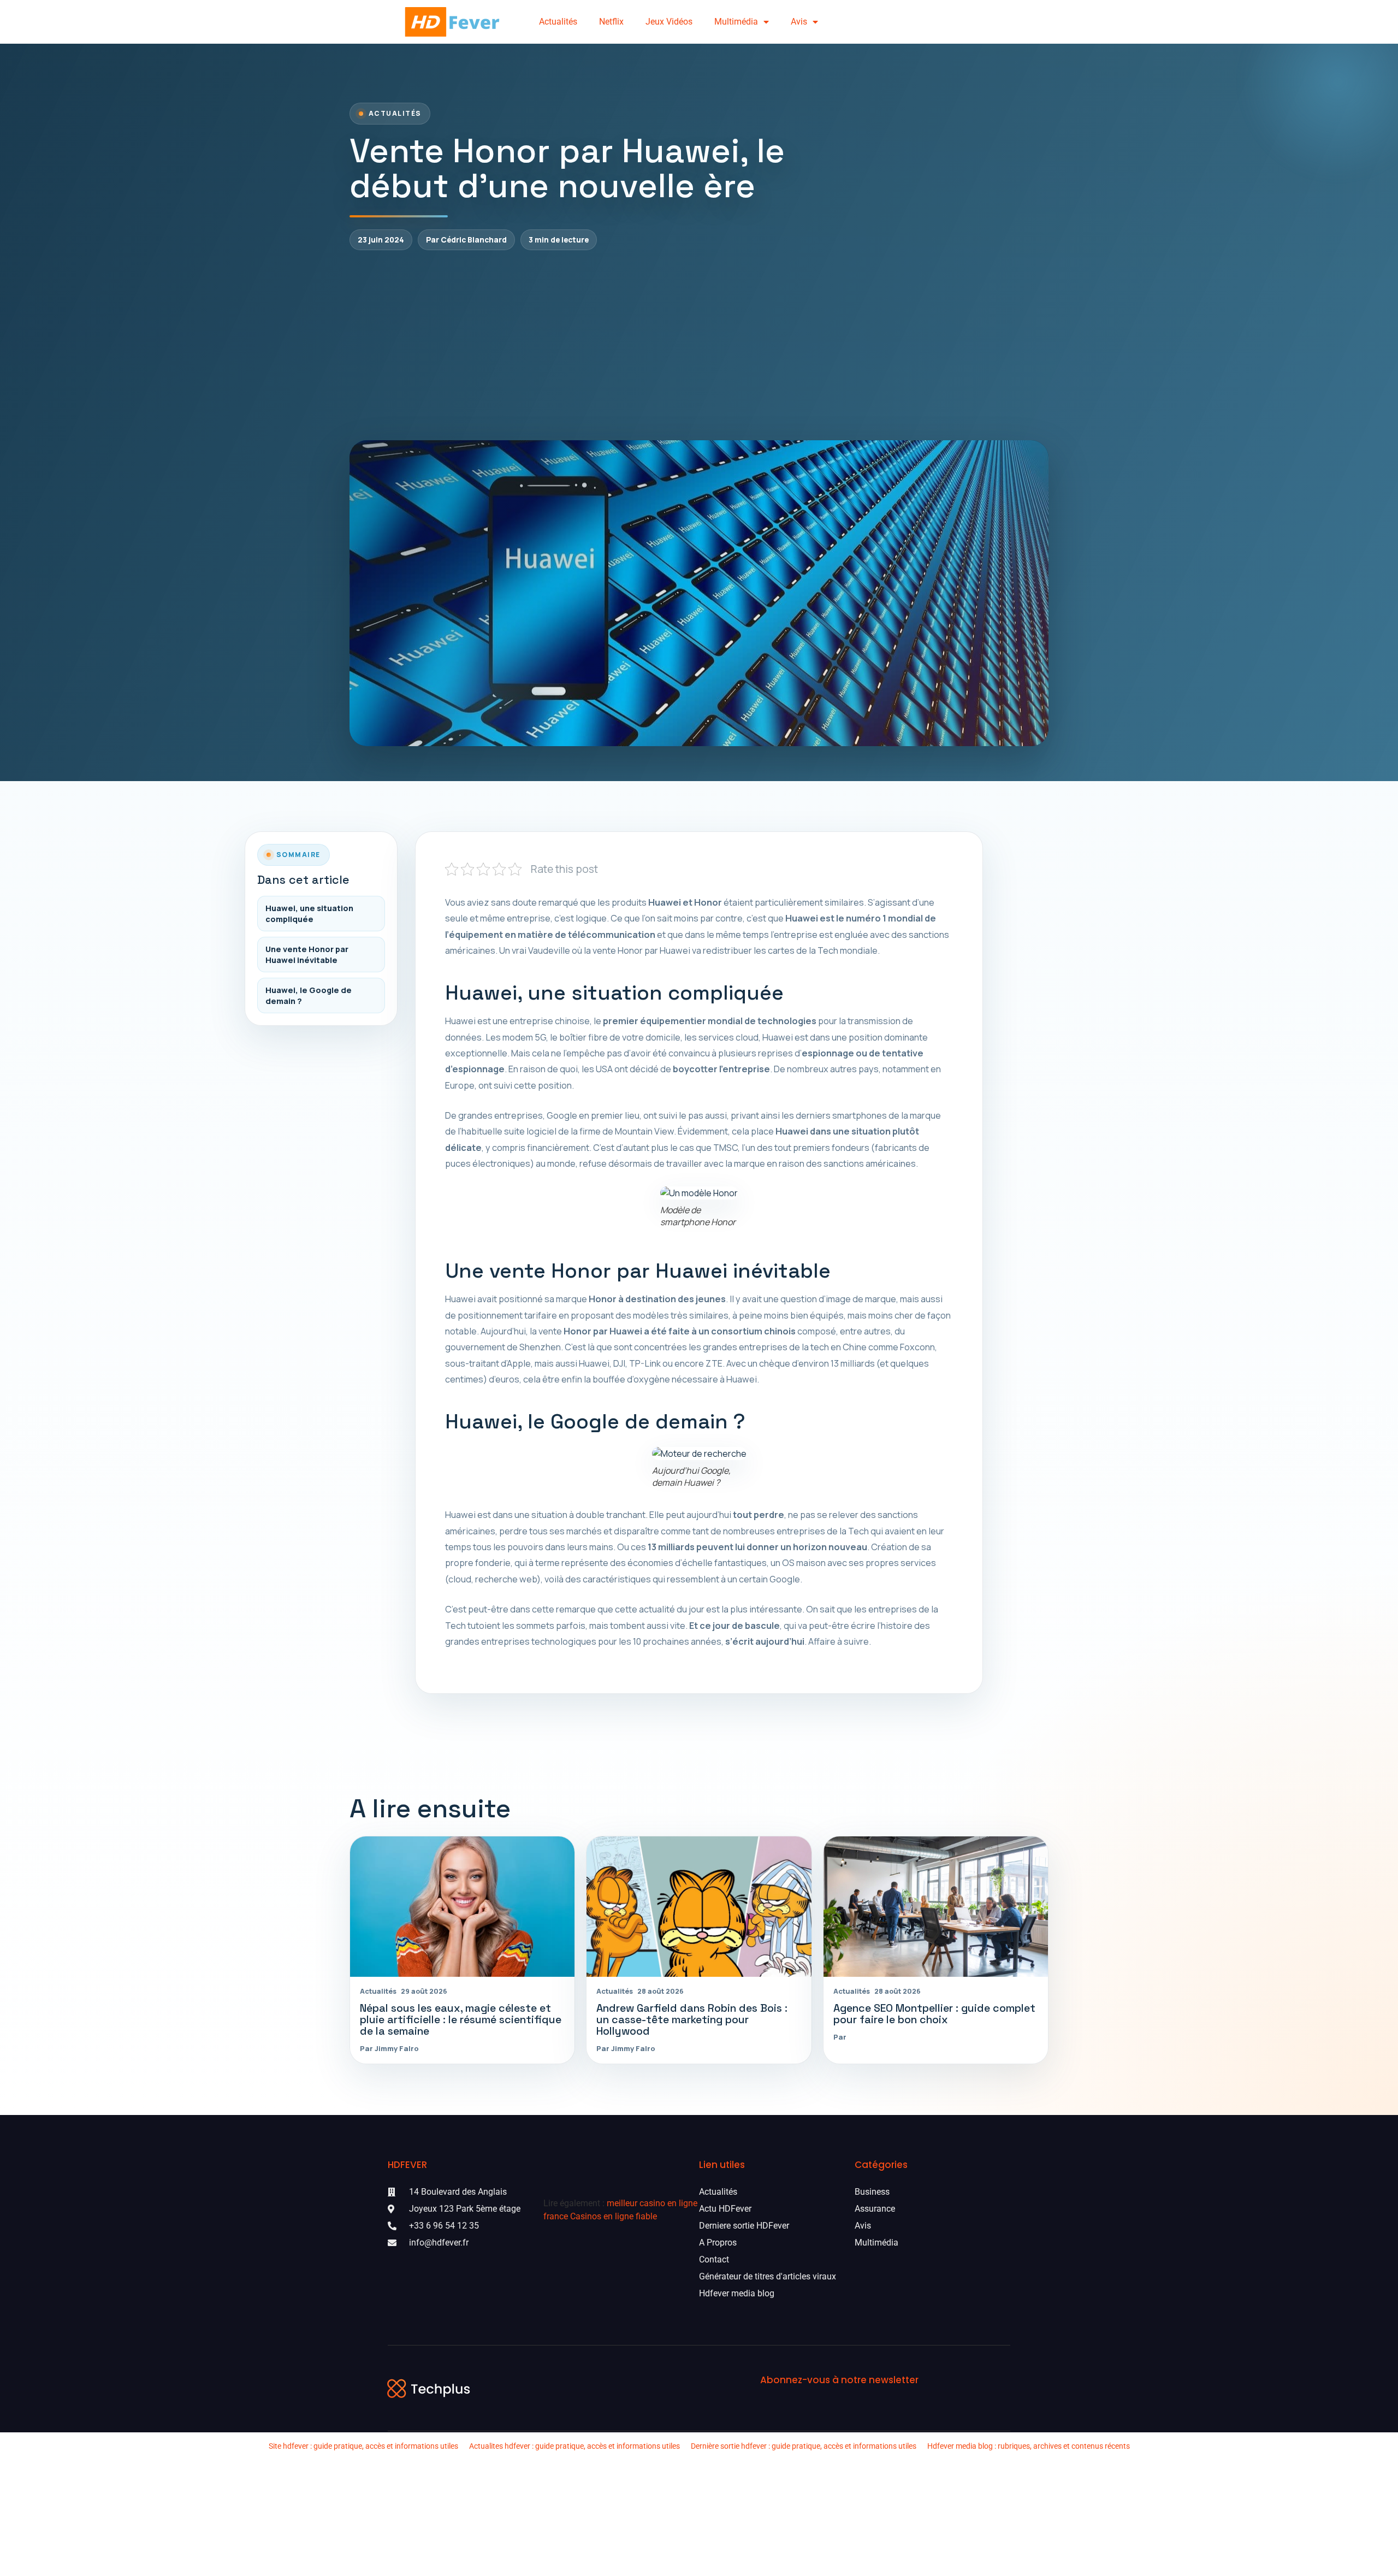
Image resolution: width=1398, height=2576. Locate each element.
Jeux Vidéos (669, 22)
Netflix (611, 22)
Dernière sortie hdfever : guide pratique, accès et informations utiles (804, 2446)
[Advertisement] (699, 345)
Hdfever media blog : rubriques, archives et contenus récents (1029, 2446)
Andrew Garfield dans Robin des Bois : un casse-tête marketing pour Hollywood (692, 2020)
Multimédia (736, 22)
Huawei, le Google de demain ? (309, 995)
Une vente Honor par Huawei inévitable (307, 954)
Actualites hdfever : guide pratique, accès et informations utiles (574, 2446)
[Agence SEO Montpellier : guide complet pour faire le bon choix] (936, 1907)
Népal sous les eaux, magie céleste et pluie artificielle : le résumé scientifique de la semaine (461, 2020)
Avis (799, 22)
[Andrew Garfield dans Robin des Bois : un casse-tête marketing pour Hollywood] (699, 1907)
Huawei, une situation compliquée (309, 913)
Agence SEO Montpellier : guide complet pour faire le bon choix (934, 2014)
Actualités (558, 22)
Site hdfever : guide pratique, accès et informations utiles (363, 2446)
